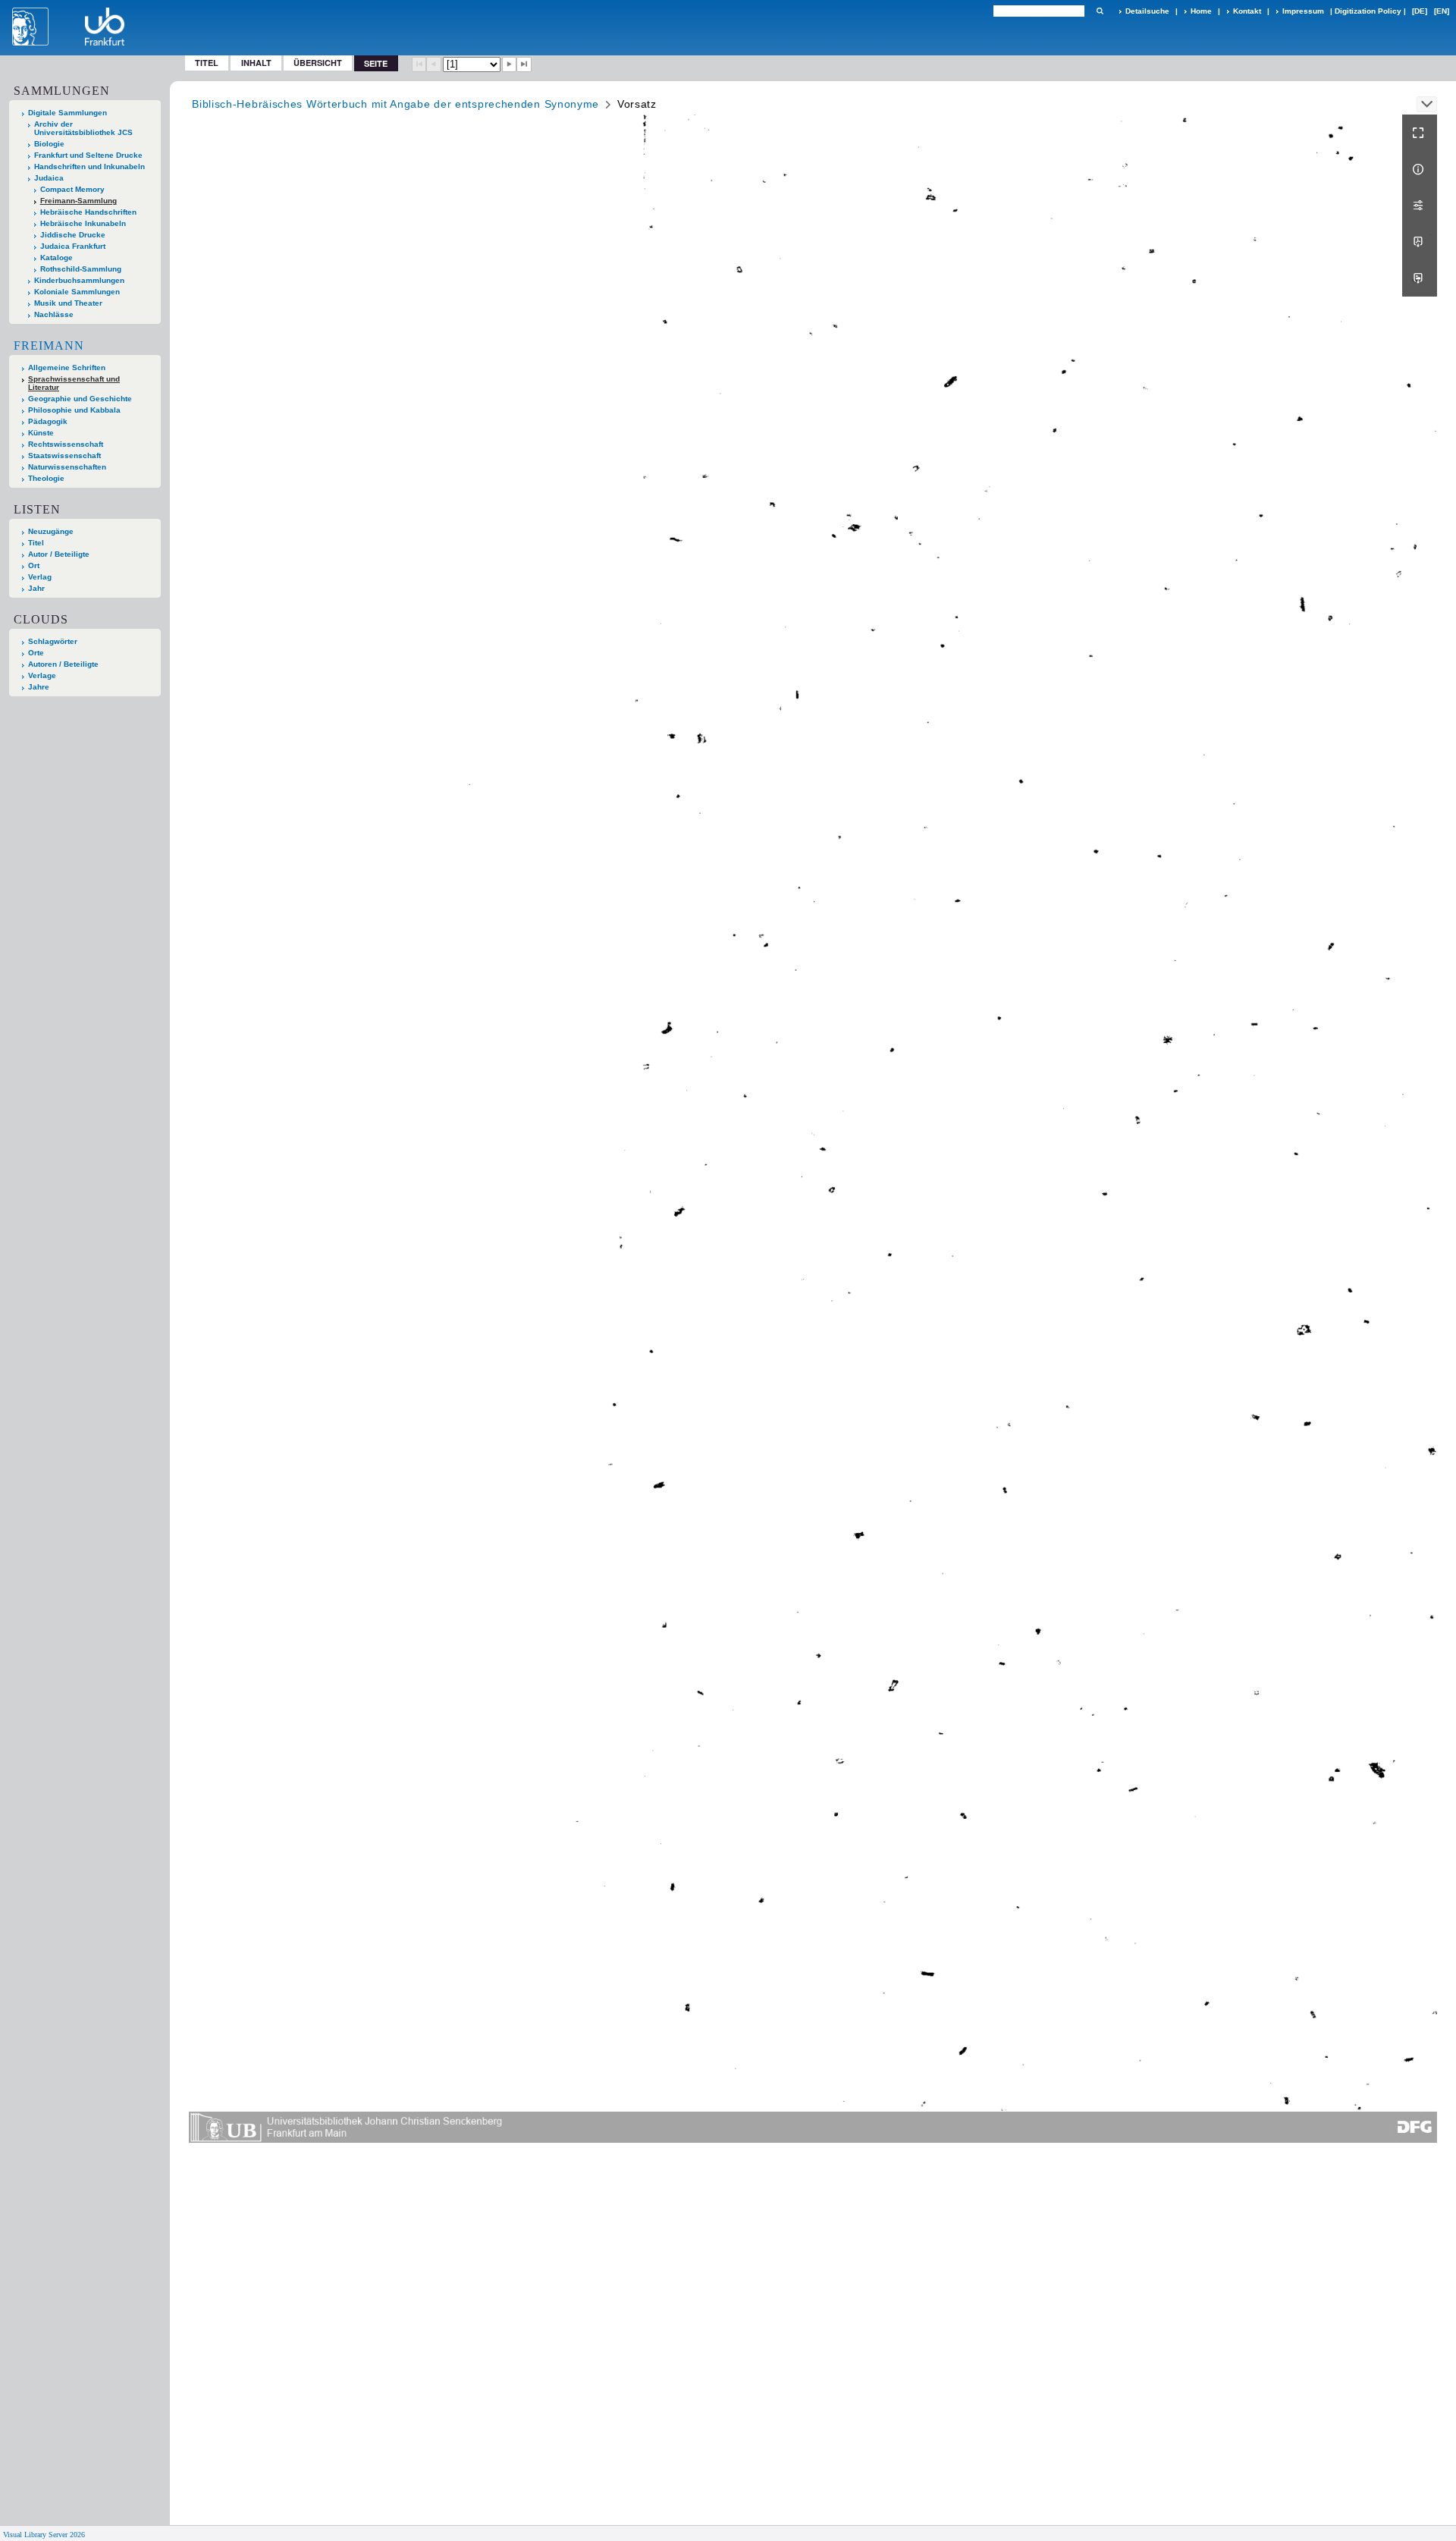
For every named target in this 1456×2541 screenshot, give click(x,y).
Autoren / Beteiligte (63, 664)
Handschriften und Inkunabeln (89, 166)
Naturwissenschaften (67, 467)
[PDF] (1420, 242)
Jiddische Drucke (73, 235)
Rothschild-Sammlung (81, 269)
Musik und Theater (68, 303)
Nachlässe (54, 314)
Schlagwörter (53, 641)
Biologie (49, 144)
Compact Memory (72, 189)
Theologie (46, 478)
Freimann (49, 346)
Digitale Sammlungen (67, 113)
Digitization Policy (1368, 11)
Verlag (40, 577)
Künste (41, 433)
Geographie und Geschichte (80, 399)
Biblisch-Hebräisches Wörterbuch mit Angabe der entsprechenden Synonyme (395, 104)
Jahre (39, 687)
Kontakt (1247, 11)
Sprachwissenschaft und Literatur (74, 383)
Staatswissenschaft (64, 455)
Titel (207, 63)
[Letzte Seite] (524, 64)
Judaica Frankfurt (73, 246)
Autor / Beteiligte (59, 554)
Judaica (49, 178)
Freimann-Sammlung (78, 201)
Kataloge (56, 258)
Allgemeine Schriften (67, 367)
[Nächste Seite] (510, 64)
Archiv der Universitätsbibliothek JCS (83, 128)
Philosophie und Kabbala (74, 410)
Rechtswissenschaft (66, 444)
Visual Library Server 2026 (44, 2535)
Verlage (42, 675)
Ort (34, 565)
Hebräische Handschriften (88, 212)
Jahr (36, 588)
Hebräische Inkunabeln (83, 223)
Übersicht (318, 63)
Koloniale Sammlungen (77, 292)
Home (1201, 11)
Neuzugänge (51, 531)
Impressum (1303, 11)
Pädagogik (48, 421)
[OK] (1100, 11)
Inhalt (256, 63)
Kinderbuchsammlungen (79, 280)
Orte (36, 653)
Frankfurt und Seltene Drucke (88, 155)
